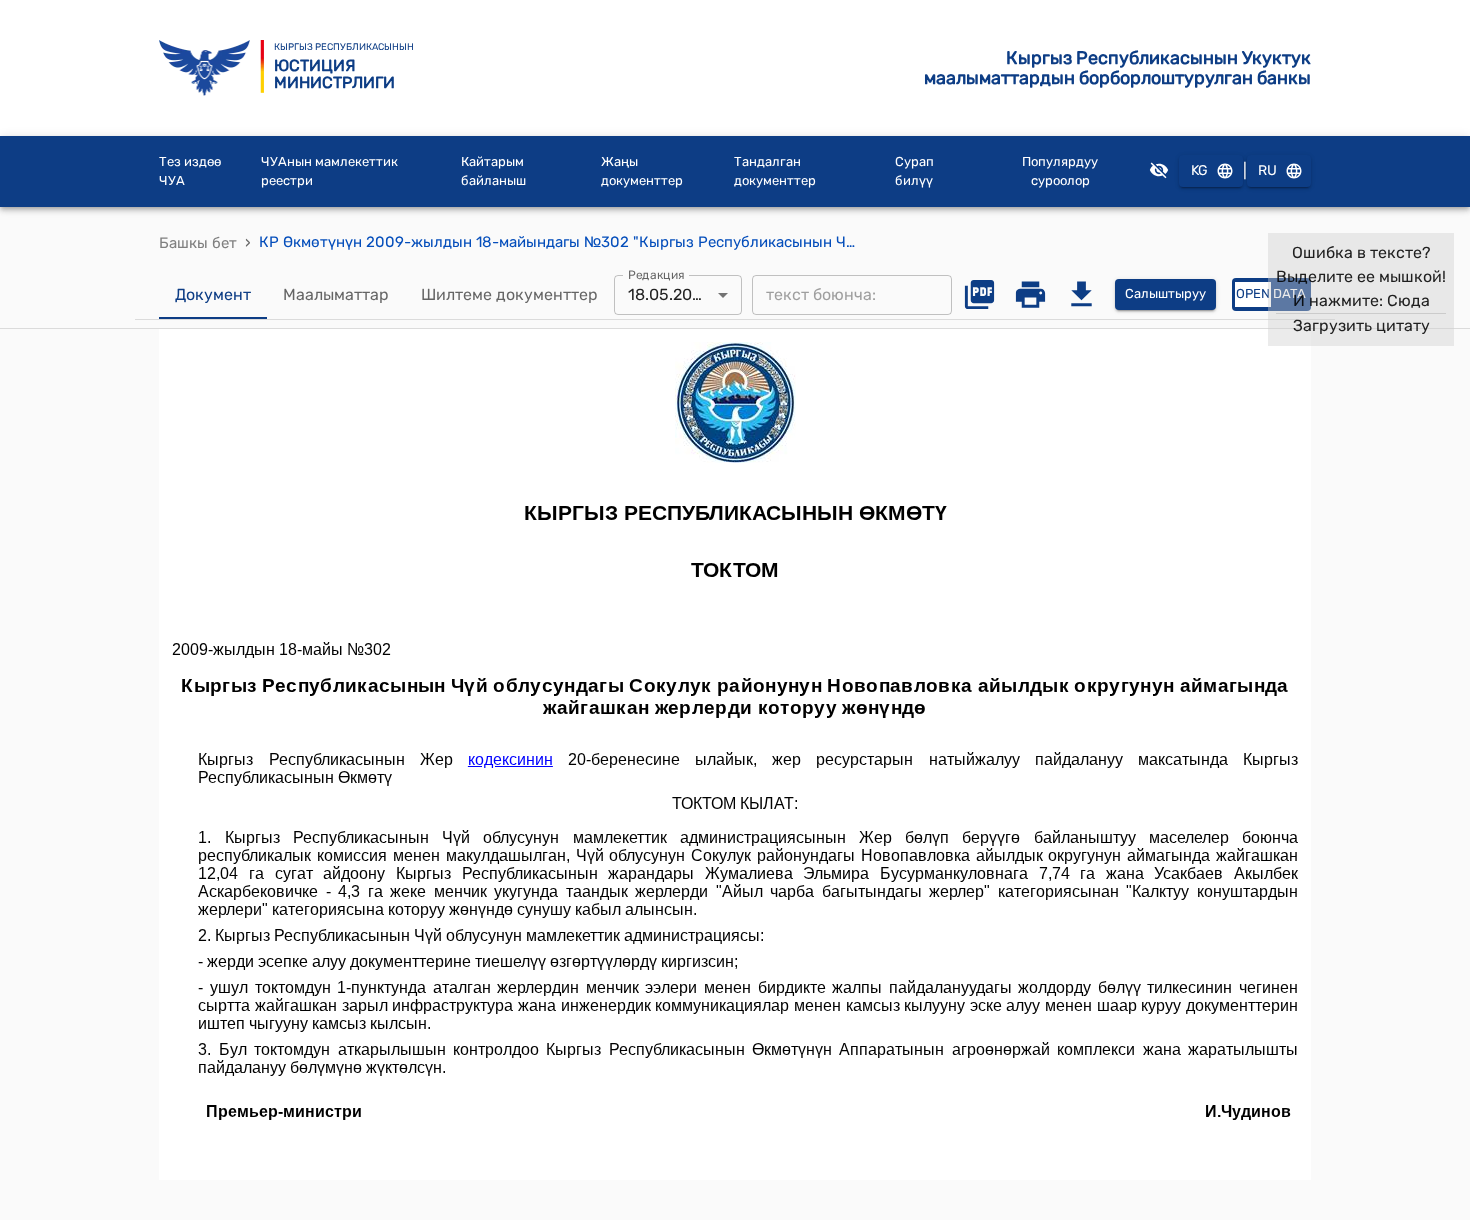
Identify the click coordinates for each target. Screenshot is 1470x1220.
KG (1199, 170)
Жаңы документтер (642, 171)
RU (1267, 170)
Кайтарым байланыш (493, 171)
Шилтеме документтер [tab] (509, 294)
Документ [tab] (213, 294)
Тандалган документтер (775, 171)
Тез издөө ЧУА (190, 171)
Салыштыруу (1165, 293)
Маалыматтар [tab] (336, 294)
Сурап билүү (914, 171)
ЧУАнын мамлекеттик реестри (329, 171)
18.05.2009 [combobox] (669, 294)
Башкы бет (198, 243)
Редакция (656, 274)
